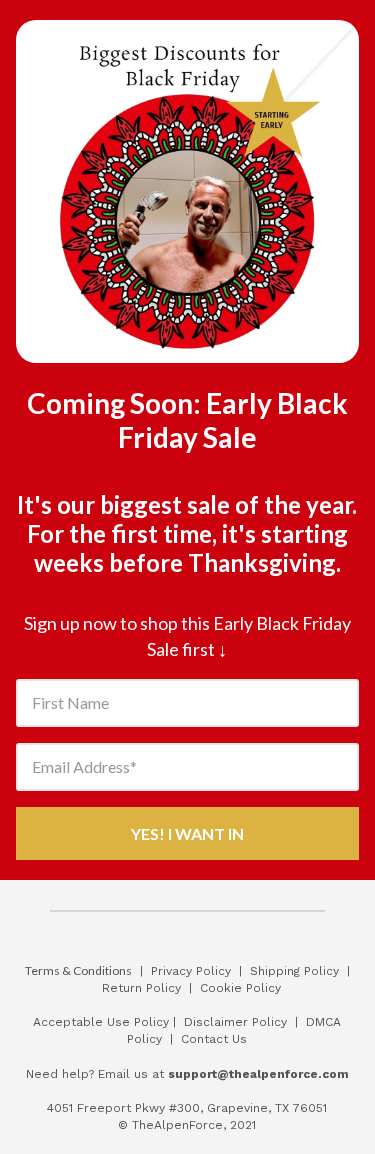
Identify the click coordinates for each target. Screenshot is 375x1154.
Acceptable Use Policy (103, 1022)
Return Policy (141, 988)
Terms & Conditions (78, 970)
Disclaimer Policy (235, 1022)
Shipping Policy (294, 971)
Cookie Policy (240, 988)
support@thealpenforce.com (258, 1074)
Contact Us (214, 1039)
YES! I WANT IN (187, 833)
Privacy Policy (191, 971)
